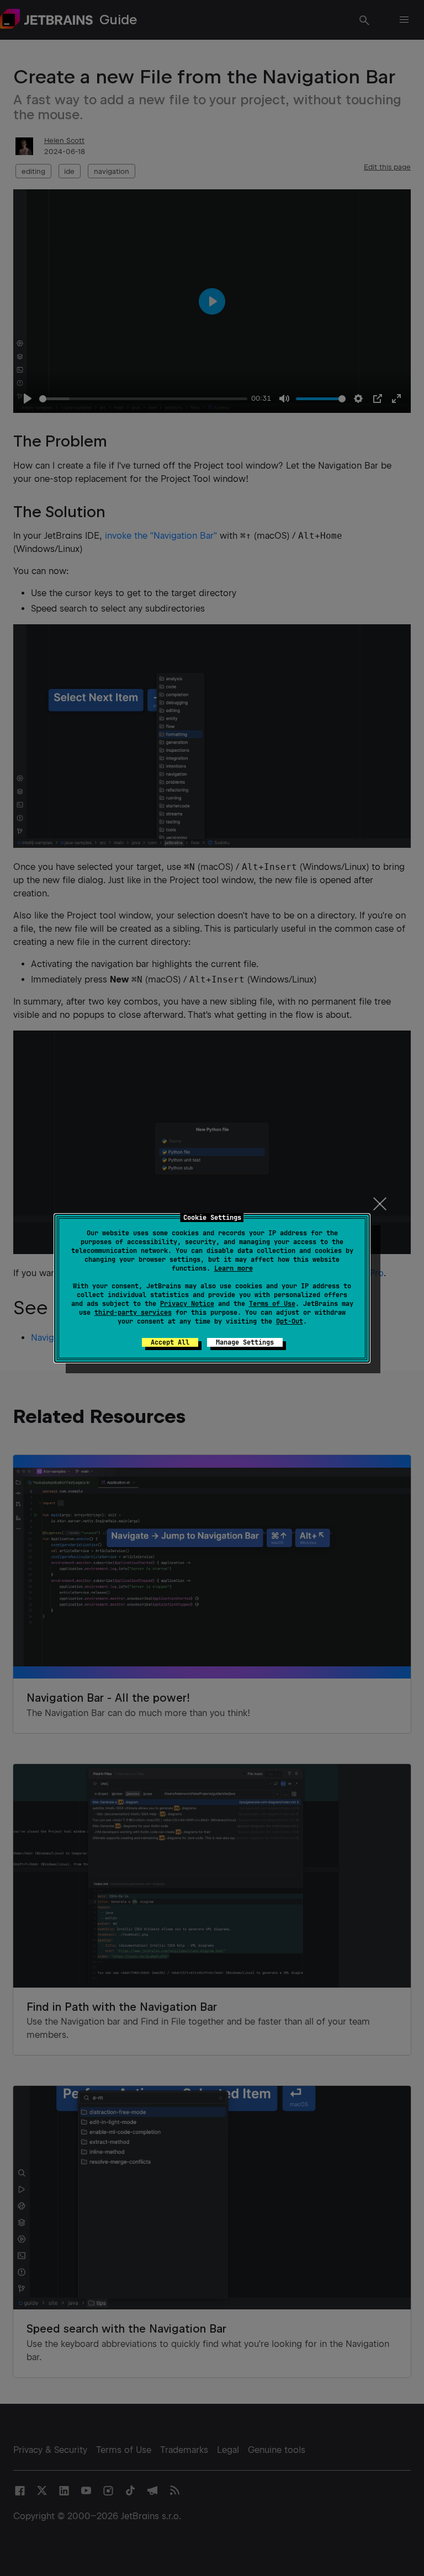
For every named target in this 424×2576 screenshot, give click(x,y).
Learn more (234, 1268)
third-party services (133, 1313)
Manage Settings (245, 1342)
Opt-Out (290, 1321)
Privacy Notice (187, 1304)
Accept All (170, 1342)
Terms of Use (272, 1304)
